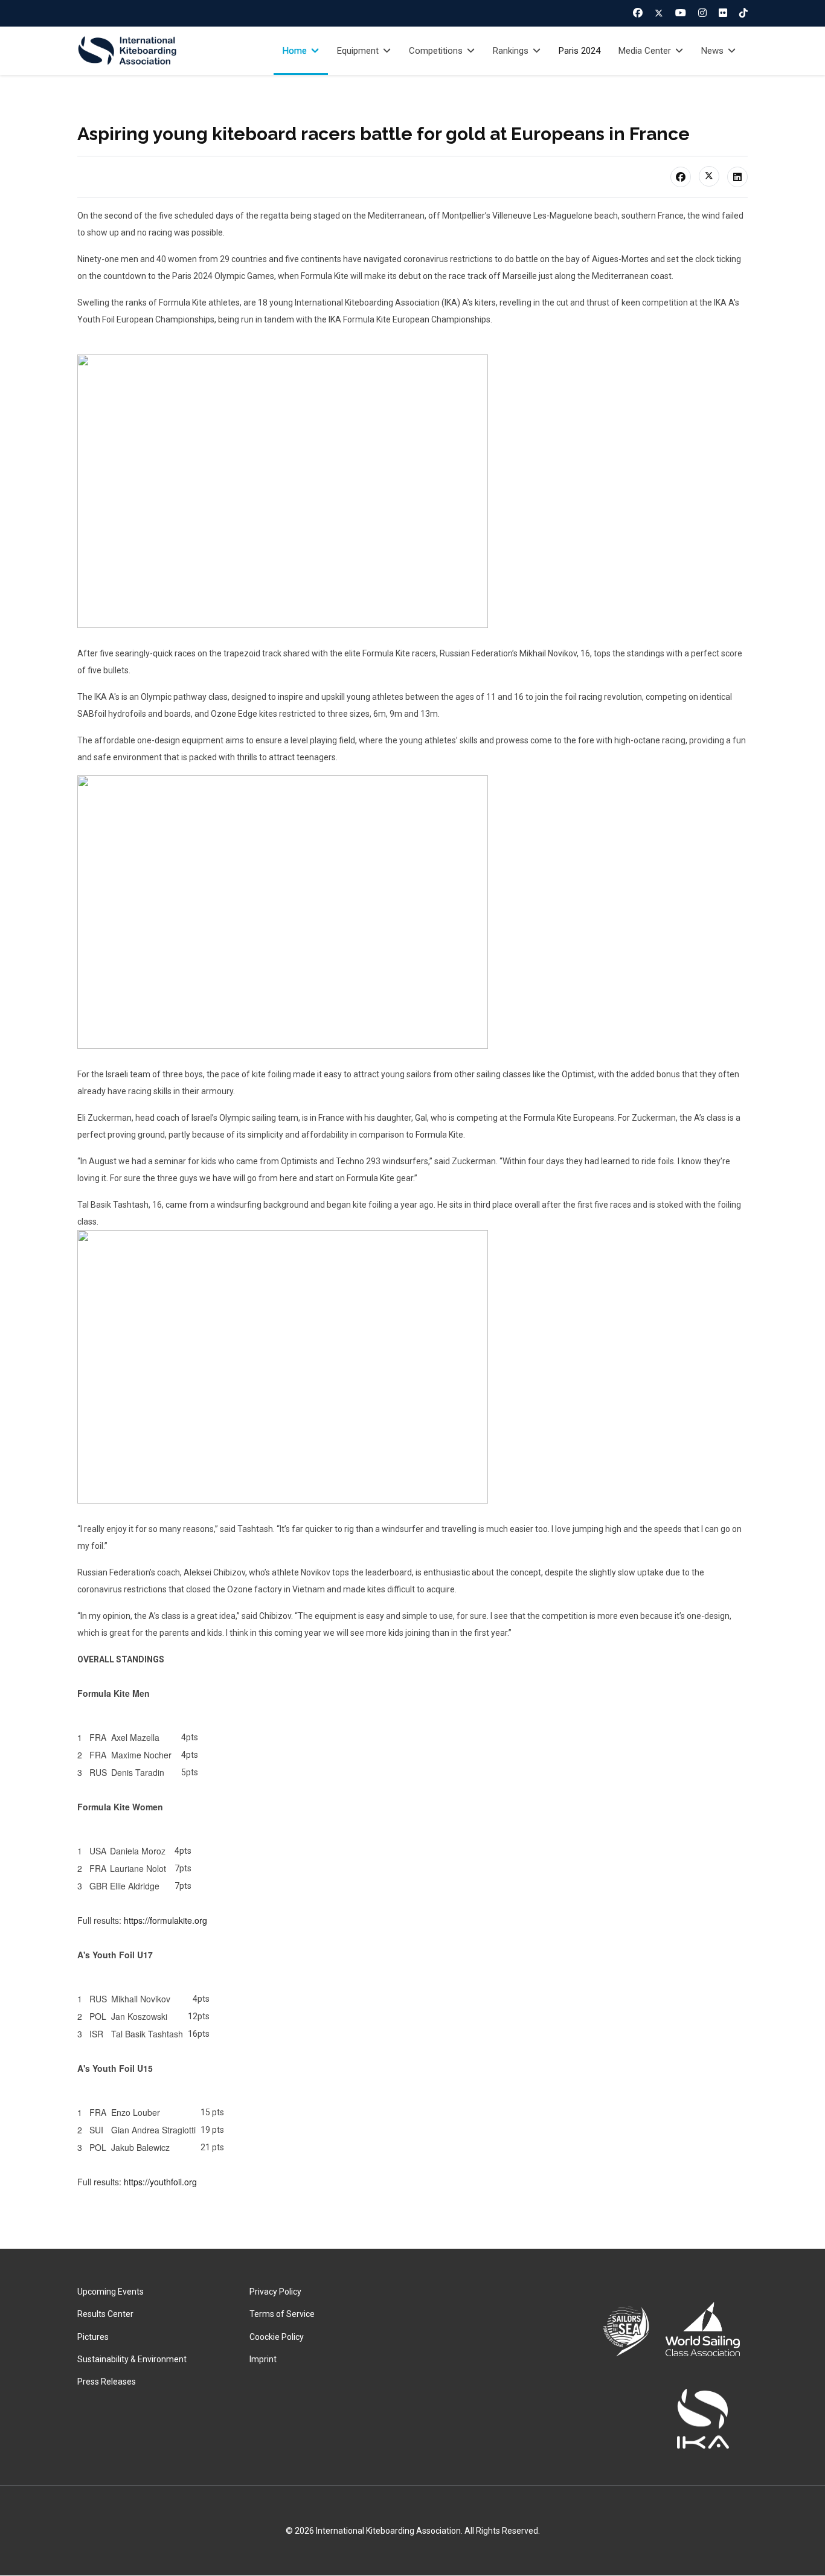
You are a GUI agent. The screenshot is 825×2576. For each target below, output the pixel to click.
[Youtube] (681, 13)
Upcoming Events (111, 2292)
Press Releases (107, 2382)
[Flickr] (723, 13)
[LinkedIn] (737, 177)
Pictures (93, 2337)
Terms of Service (282, 2314)
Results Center (105, 2314)
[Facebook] (638, 13)
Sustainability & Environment (132, 2359)
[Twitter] (659, 13)
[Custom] (743, 13)
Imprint (263, 2359)
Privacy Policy (275, 2292)
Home (295, 51)
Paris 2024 (579, 51)
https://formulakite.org (165, 1920)
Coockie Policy (277, 2337)
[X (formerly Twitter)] (709, 176)
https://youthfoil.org (160, 2182)
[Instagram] (702, 13)
